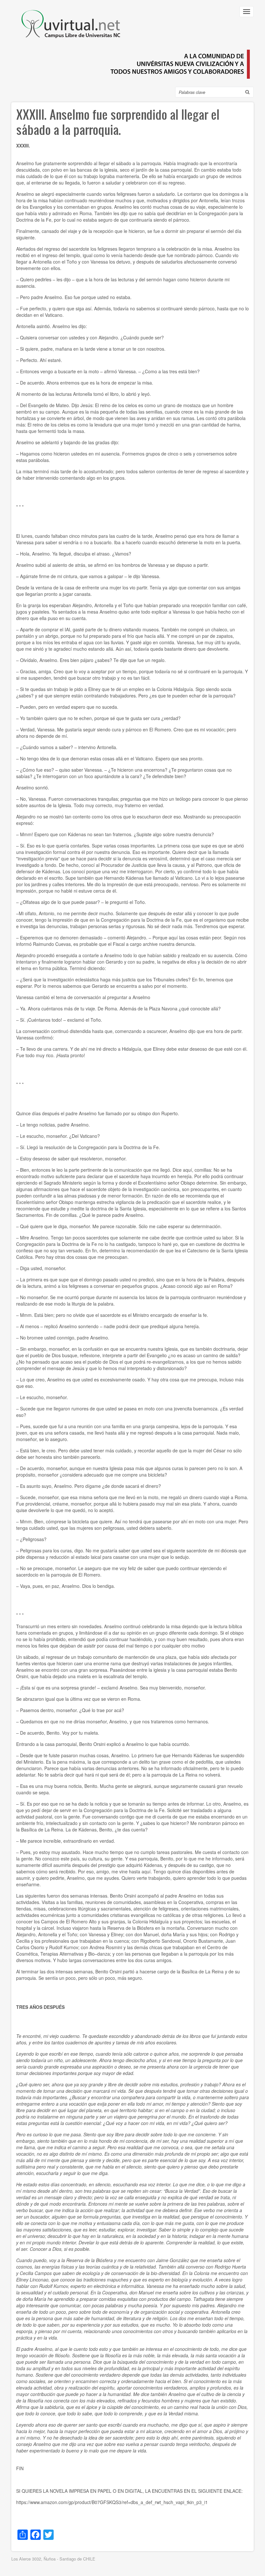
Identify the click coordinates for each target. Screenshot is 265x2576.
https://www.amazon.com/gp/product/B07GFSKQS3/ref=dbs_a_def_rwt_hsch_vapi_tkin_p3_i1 (112, 2502)
